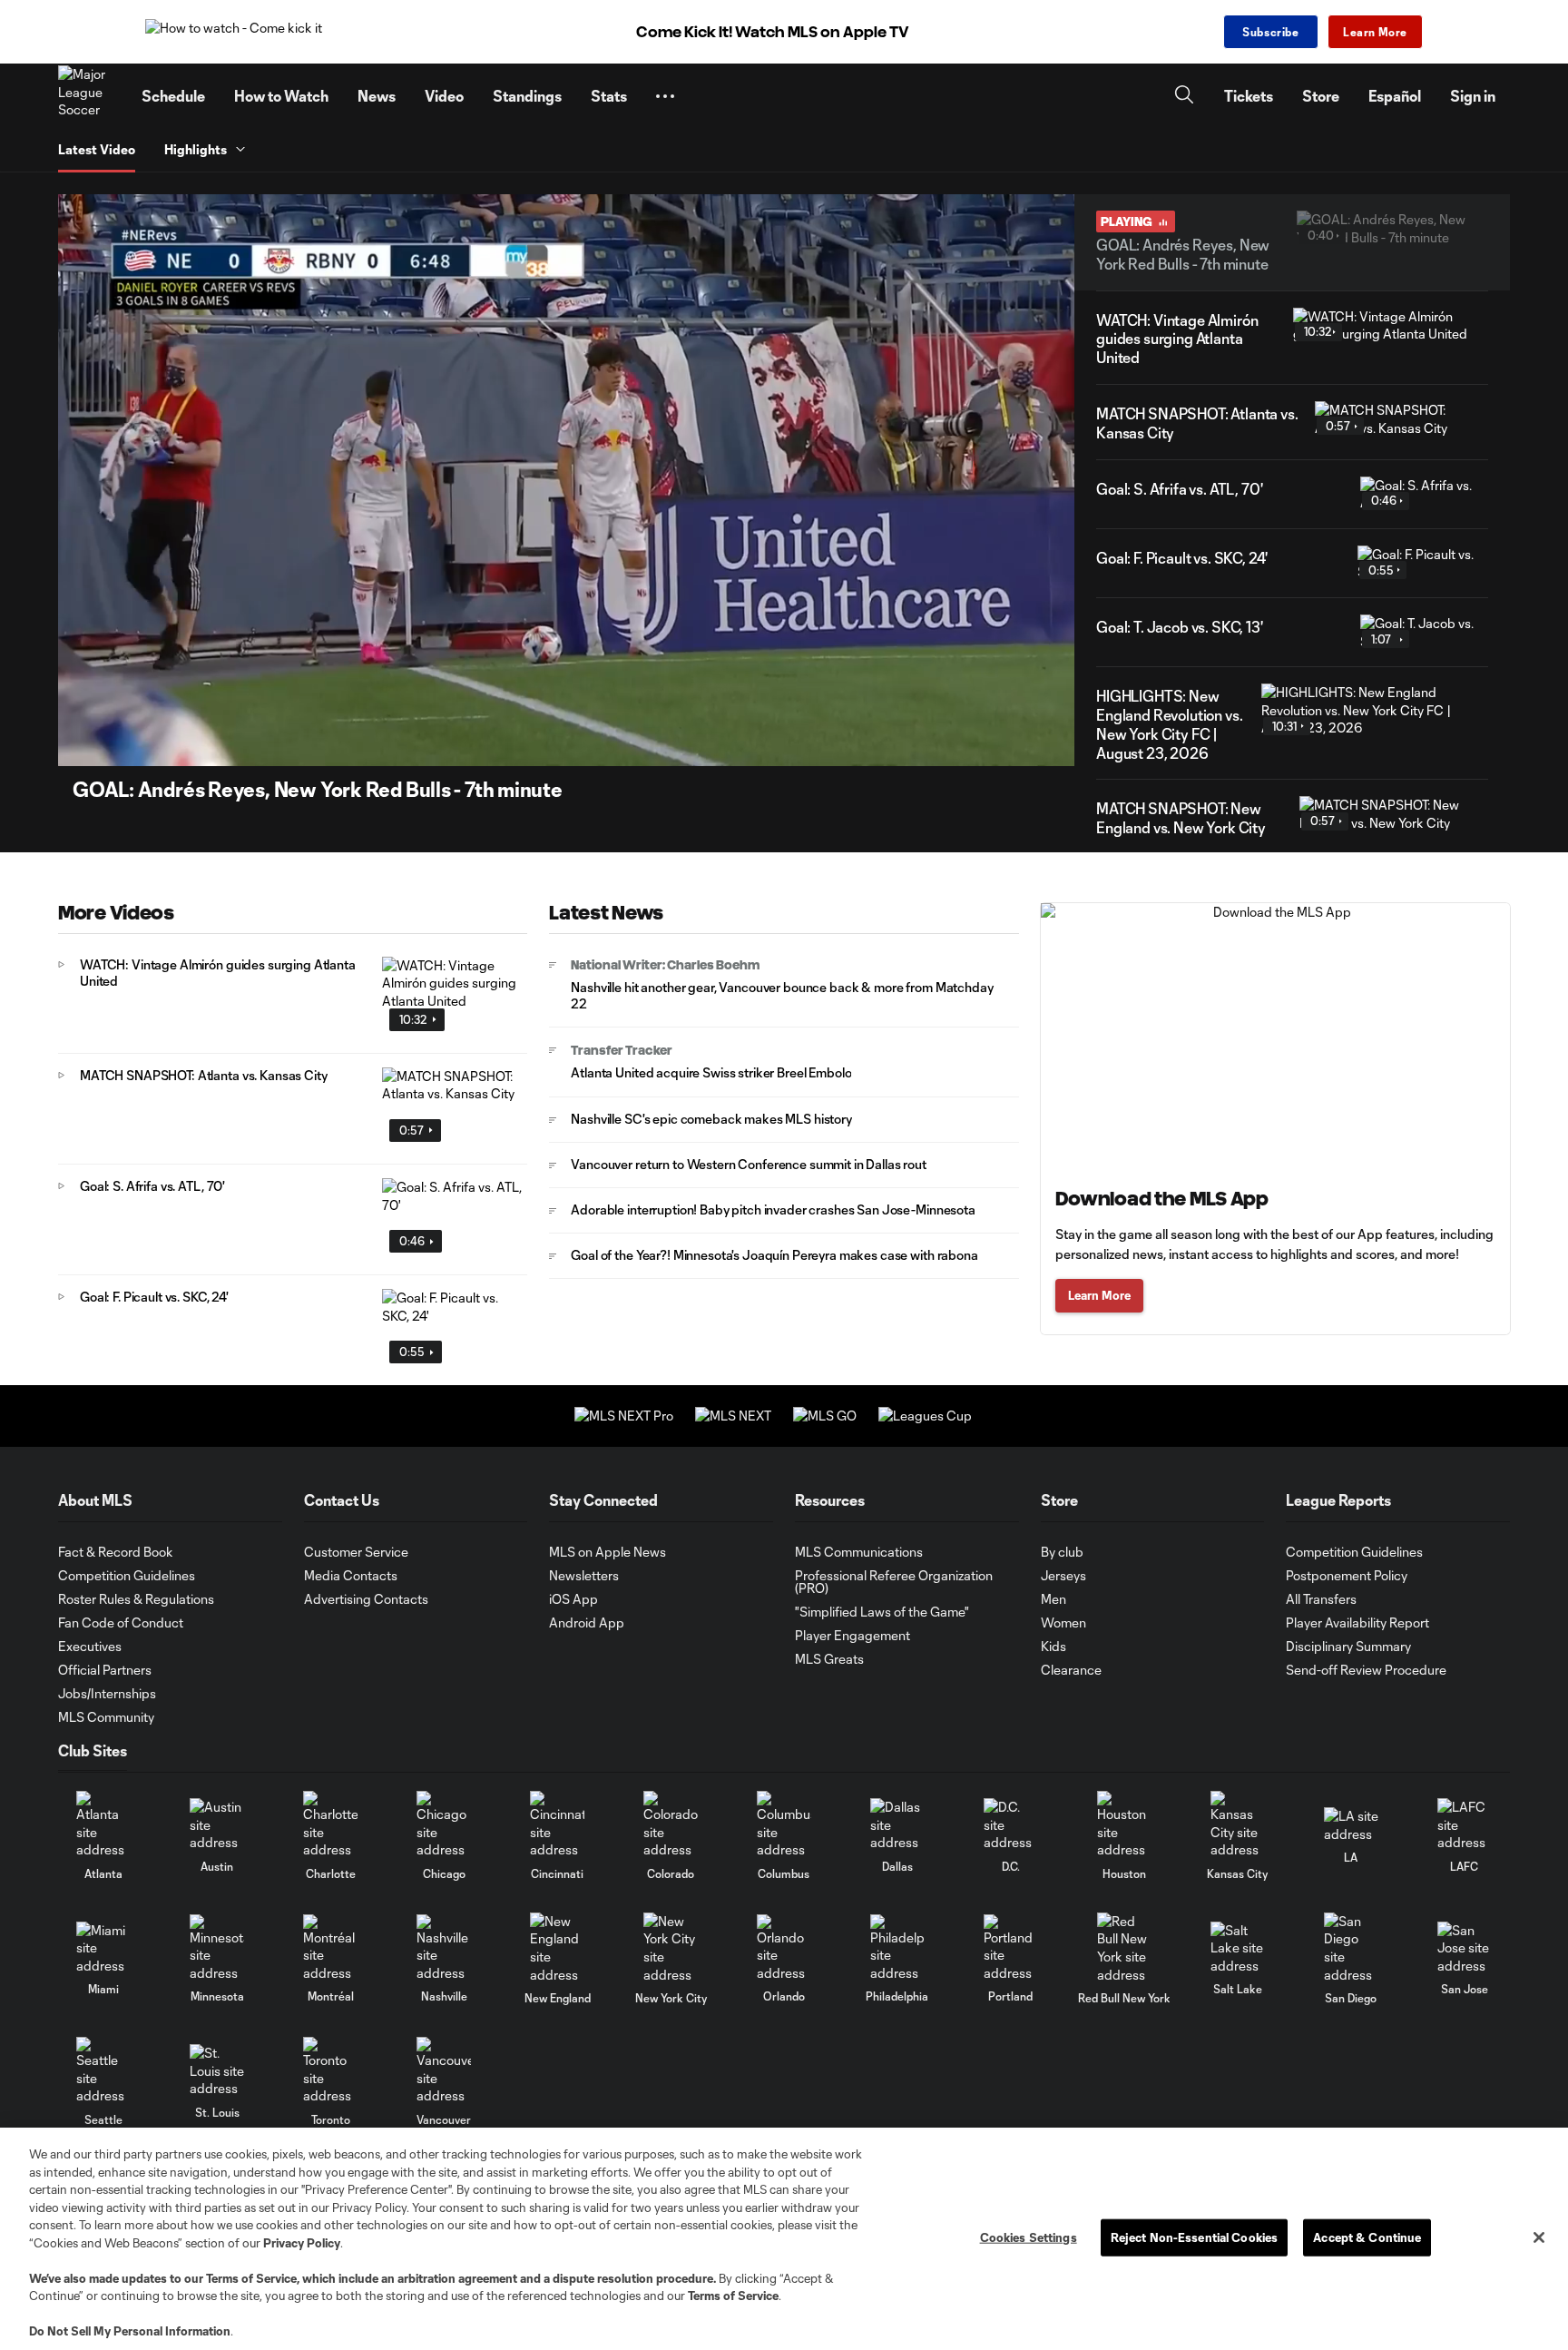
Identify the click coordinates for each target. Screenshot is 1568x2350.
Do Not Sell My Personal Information (130, 2331)
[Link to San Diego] (1351, 1948)
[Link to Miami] (103, 1948)
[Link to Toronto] (330, 2071)
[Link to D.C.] (1011, 1825)
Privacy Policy (302, 2243)
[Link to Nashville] (444, 1948)
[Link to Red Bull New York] (1124, 1948)
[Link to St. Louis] (217, 2071)
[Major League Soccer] (89, 96)
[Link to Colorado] (671, 1825)
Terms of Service (251, 2278)
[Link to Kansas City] (1238, 1825)
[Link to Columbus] (784, 1825)
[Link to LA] (1351, 1825)
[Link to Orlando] (784, 1948)
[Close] (1539, 2237)
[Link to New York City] (671, 1948)
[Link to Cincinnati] (557, 1825)
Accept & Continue (1367, 2237)
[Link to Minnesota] (217, 1948)
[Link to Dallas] (897, 1825)
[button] (665, 96)
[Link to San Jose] (1465, 1948)
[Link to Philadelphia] (897, 1948)
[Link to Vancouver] (444, 2071)
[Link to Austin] (217, 1825)
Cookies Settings (1029, 2237)
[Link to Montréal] (330, 1948)
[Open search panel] (1184, 97)
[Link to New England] (557, 1948)
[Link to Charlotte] (330, 1825)
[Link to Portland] (1011, 1948)
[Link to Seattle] (103, 2071)
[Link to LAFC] (1465, 1825)
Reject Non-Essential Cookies (1195, 2237)
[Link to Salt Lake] (1238, 1948)
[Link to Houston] (1124, 1825)
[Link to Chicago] (444, 1825)
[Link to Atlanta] (103, 1825)
